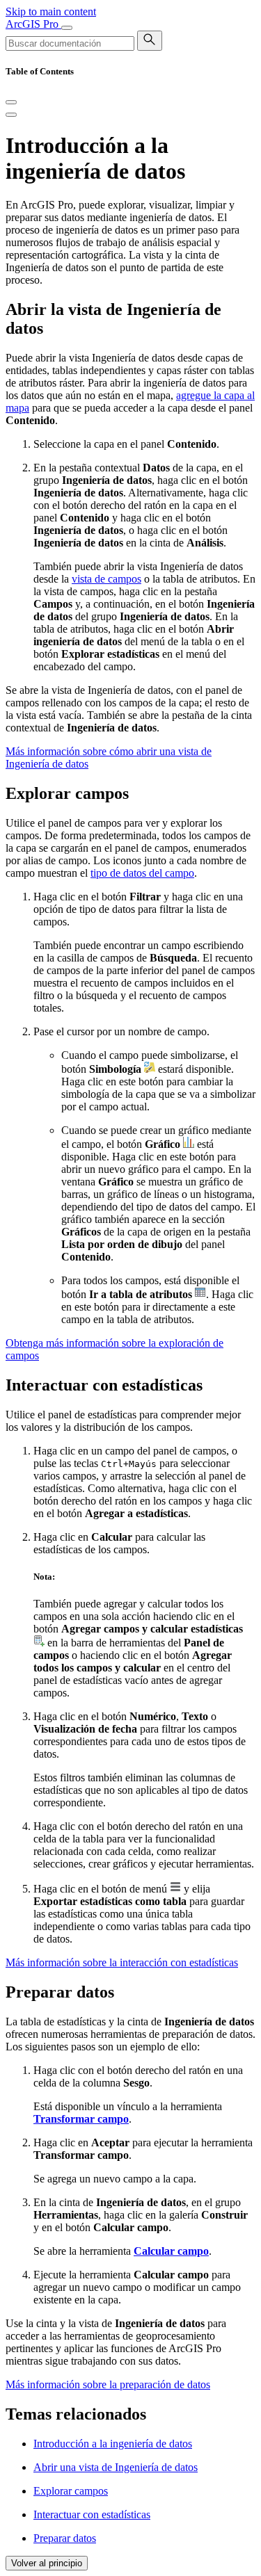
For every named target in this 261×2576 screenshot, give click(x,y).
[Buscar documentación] (150, 41)
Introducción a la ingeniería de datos (113, 2444)
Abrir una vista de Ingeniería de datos (116, 2467)
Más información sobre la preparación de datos (108, 2384)
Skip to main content (51, 11)
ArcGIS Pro (33, 24)
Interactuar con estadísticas (92, 2514)
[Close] (11, 102)
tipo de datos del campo (142, 873)
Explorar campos (71, 2491)
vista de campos (106, 579)
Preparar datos (65, 2538)
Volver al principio (47, 2563)
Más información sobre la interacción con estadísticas (122, 1962)
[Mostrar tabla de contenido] (11, 115)
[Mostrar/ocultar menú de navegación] (67, 28)
